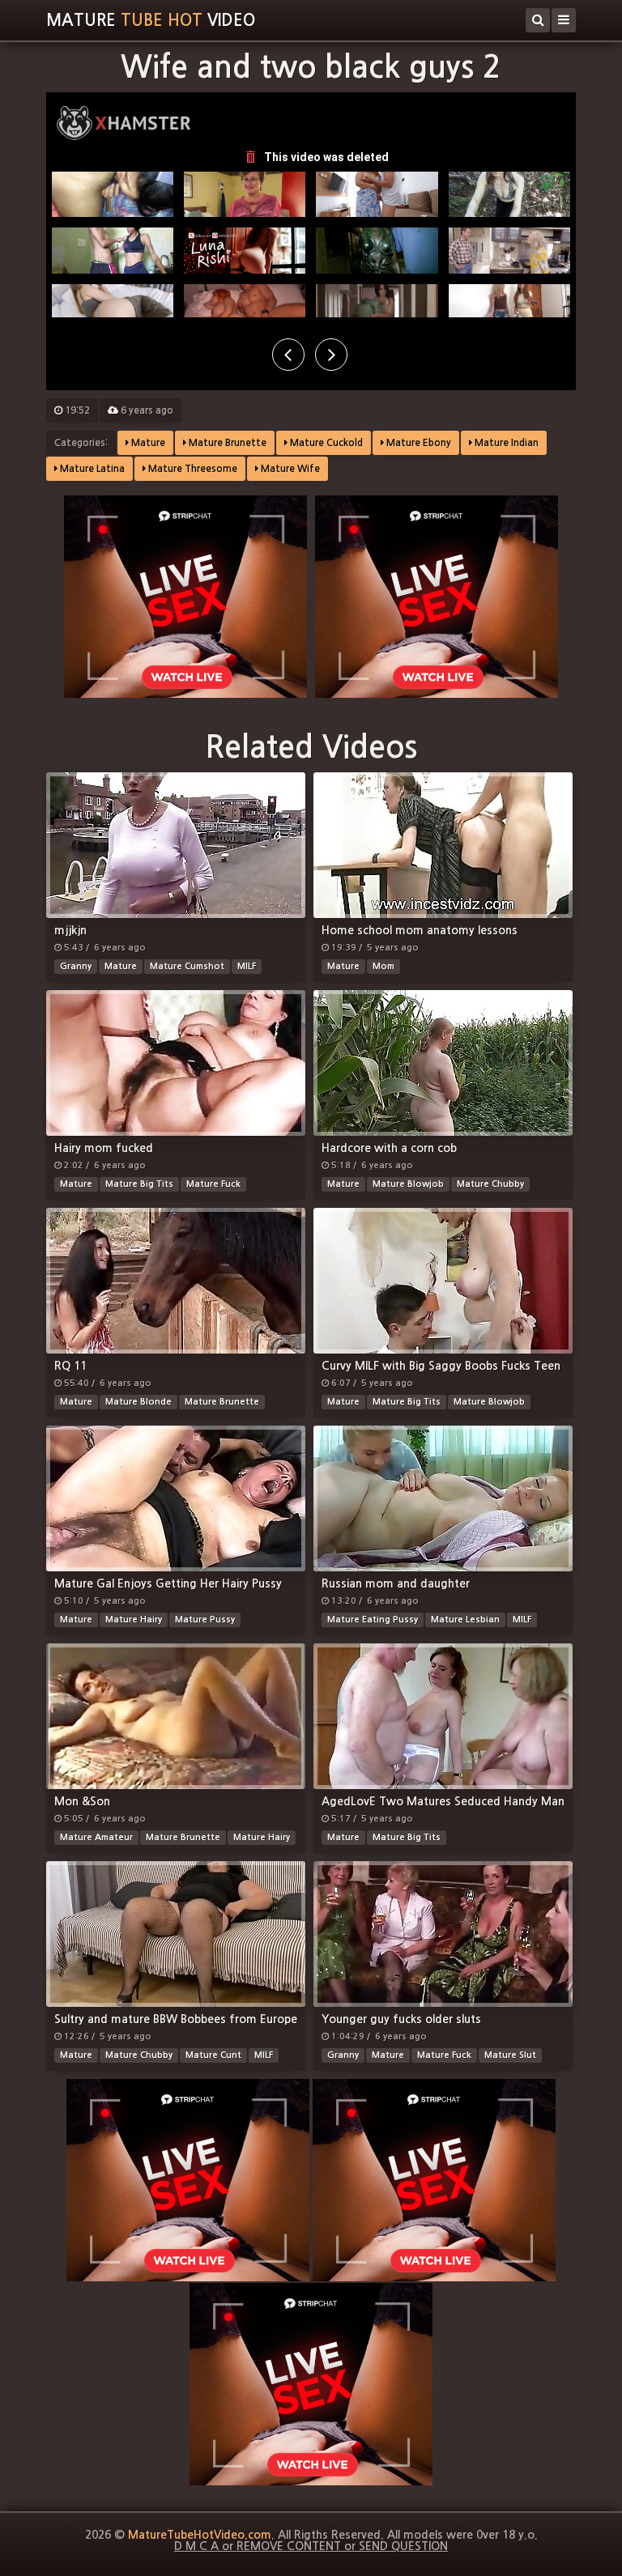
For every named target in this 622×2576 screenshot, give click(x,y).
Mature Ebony (418, 443)
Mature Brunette (226, 443)
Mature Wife (289, 469)
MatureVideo (151, 20)
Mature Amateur (96, 1837)
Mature (147, 443)
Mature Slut (510, 2055)
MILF (247, 966)
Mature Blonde (138, 1402)
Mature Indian (505, 443)
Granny (76, 966)
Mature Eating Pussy (373, 1620)
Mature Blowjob (408, 1184)
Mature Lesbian (465, 1620)
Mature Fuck (213, 1184)
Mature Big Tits (139, 1184)
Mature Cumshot (187, 966)
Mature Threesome (192, 469)
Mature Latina (91, 469)
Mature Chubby (490, 1184)
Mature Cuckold (325, 443)
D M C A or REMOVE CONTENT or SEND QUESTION (311, 2546)
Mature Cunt (213, 2055)
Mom (383, 966)
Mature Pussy (205, 1620)
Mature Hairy (134, 1620)
